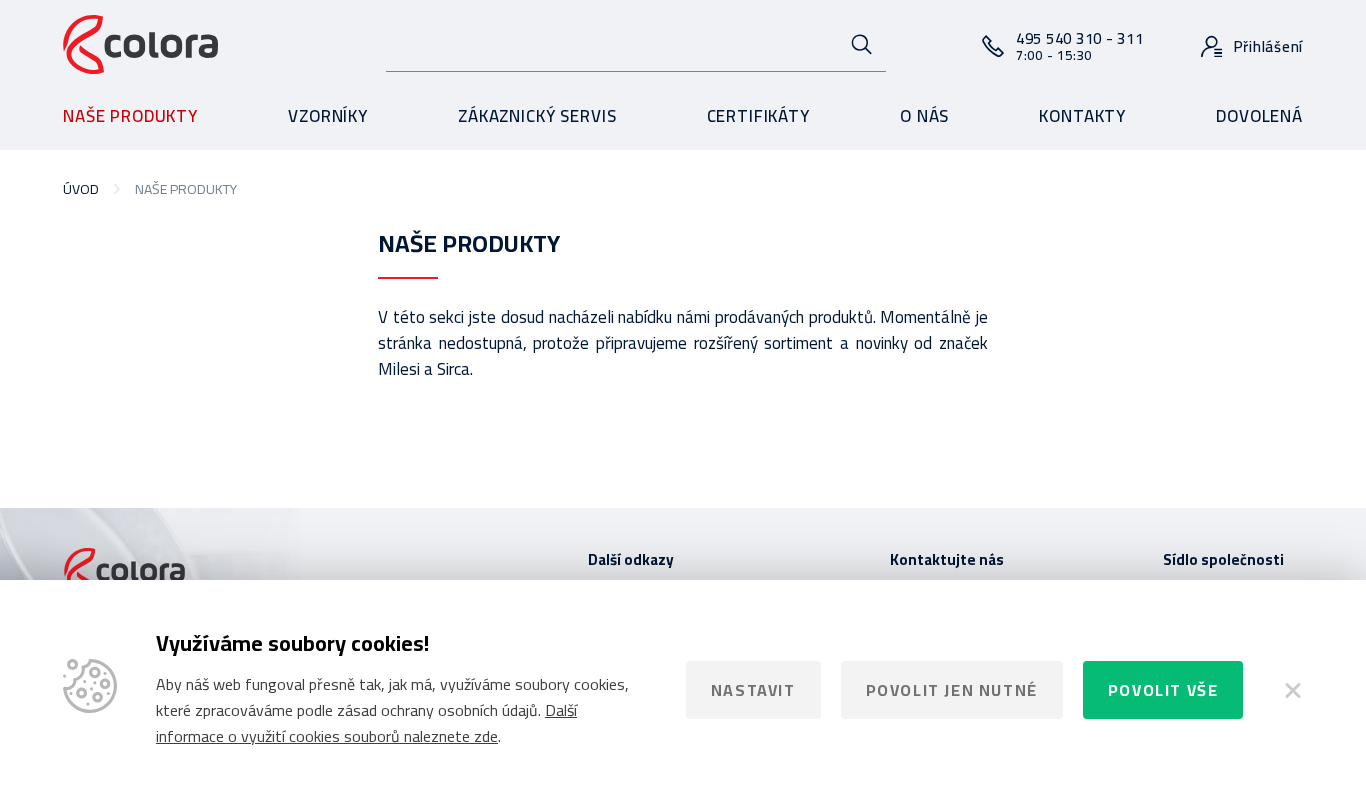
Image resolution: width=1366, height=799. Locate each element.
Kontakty (1082, 116)
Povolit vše (1163, 690)
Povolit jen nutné (952, 690)
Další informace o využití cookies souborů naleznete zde (366, 723)
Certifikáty (758, 116)
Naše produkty (130, 116)
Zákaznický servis (537, 116)
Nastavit (753, 690)
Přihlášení (1269, 46)
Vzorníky (328, 116)
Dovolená (1259, 116)
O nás (924, 116)
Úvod (81, 189)
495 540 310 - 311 (1080, 45)
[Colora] (140, 45)
